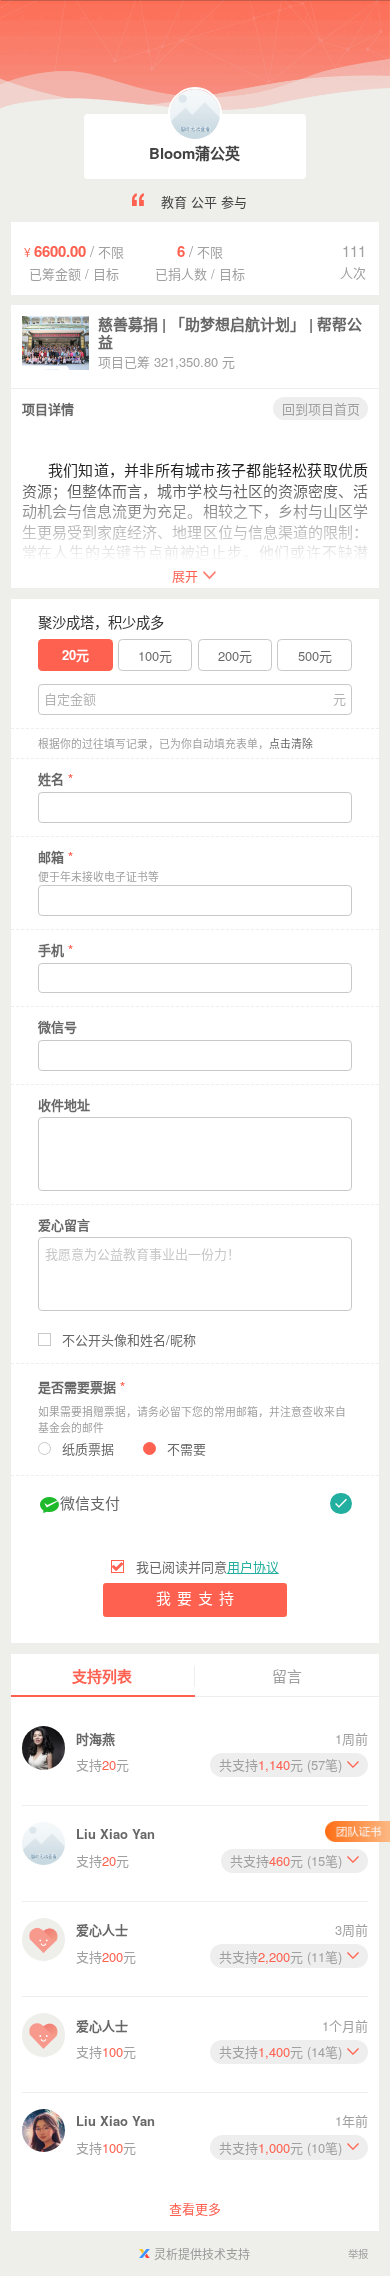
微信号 (57, 1026)
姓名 (55, 778)
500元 (315, 655)
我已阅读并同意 (207, 1567)
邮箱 (55, 856)
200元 (235, 655)
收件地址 (64, 1104)
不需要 (186, 1449)
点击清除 (291, 743)
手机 (55, 949)
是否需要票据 (81, 1386)
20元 (75, 654)
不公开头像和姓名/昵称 (129, 1340)
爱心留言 (64, 1224)
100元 (155, 655)
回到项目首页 (321, 408)
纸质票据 (88, 1449)
